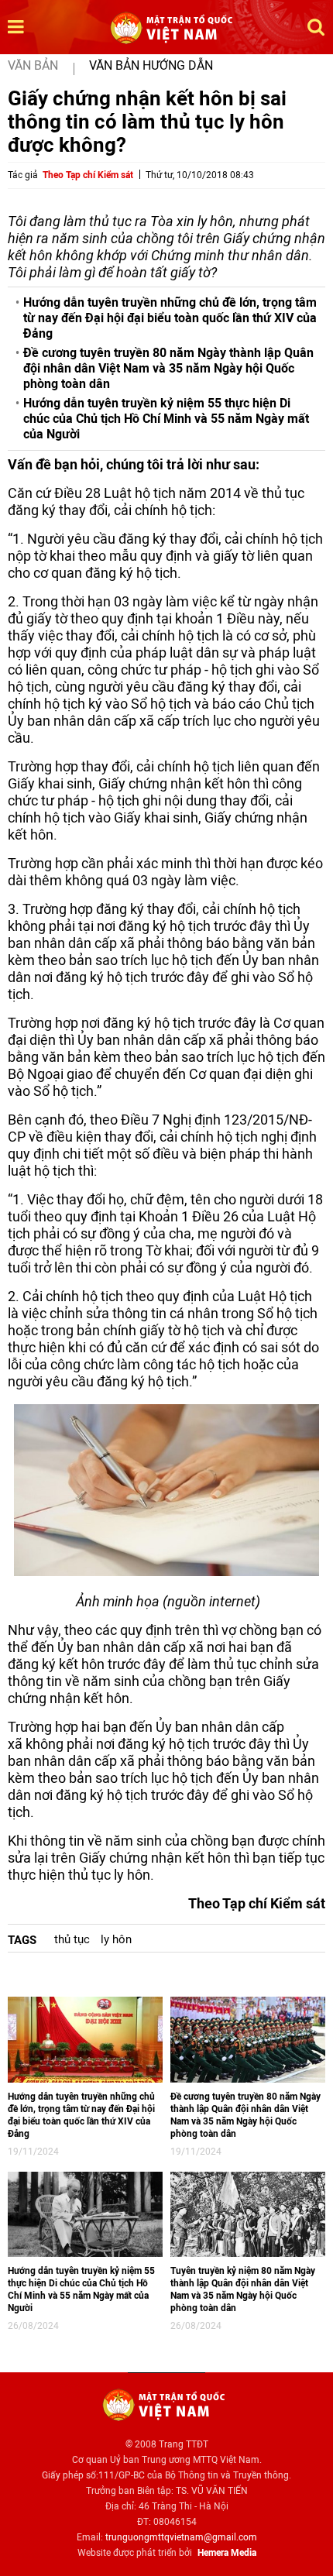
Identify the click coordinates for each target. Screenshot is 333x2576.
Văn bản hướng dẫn (151, 65)
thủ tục (72, 1939)
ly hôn (116, 1939)
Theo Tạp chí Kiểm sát (88, 175)
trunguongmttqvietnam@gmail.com (181, 2537)
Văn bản (33, 65)
